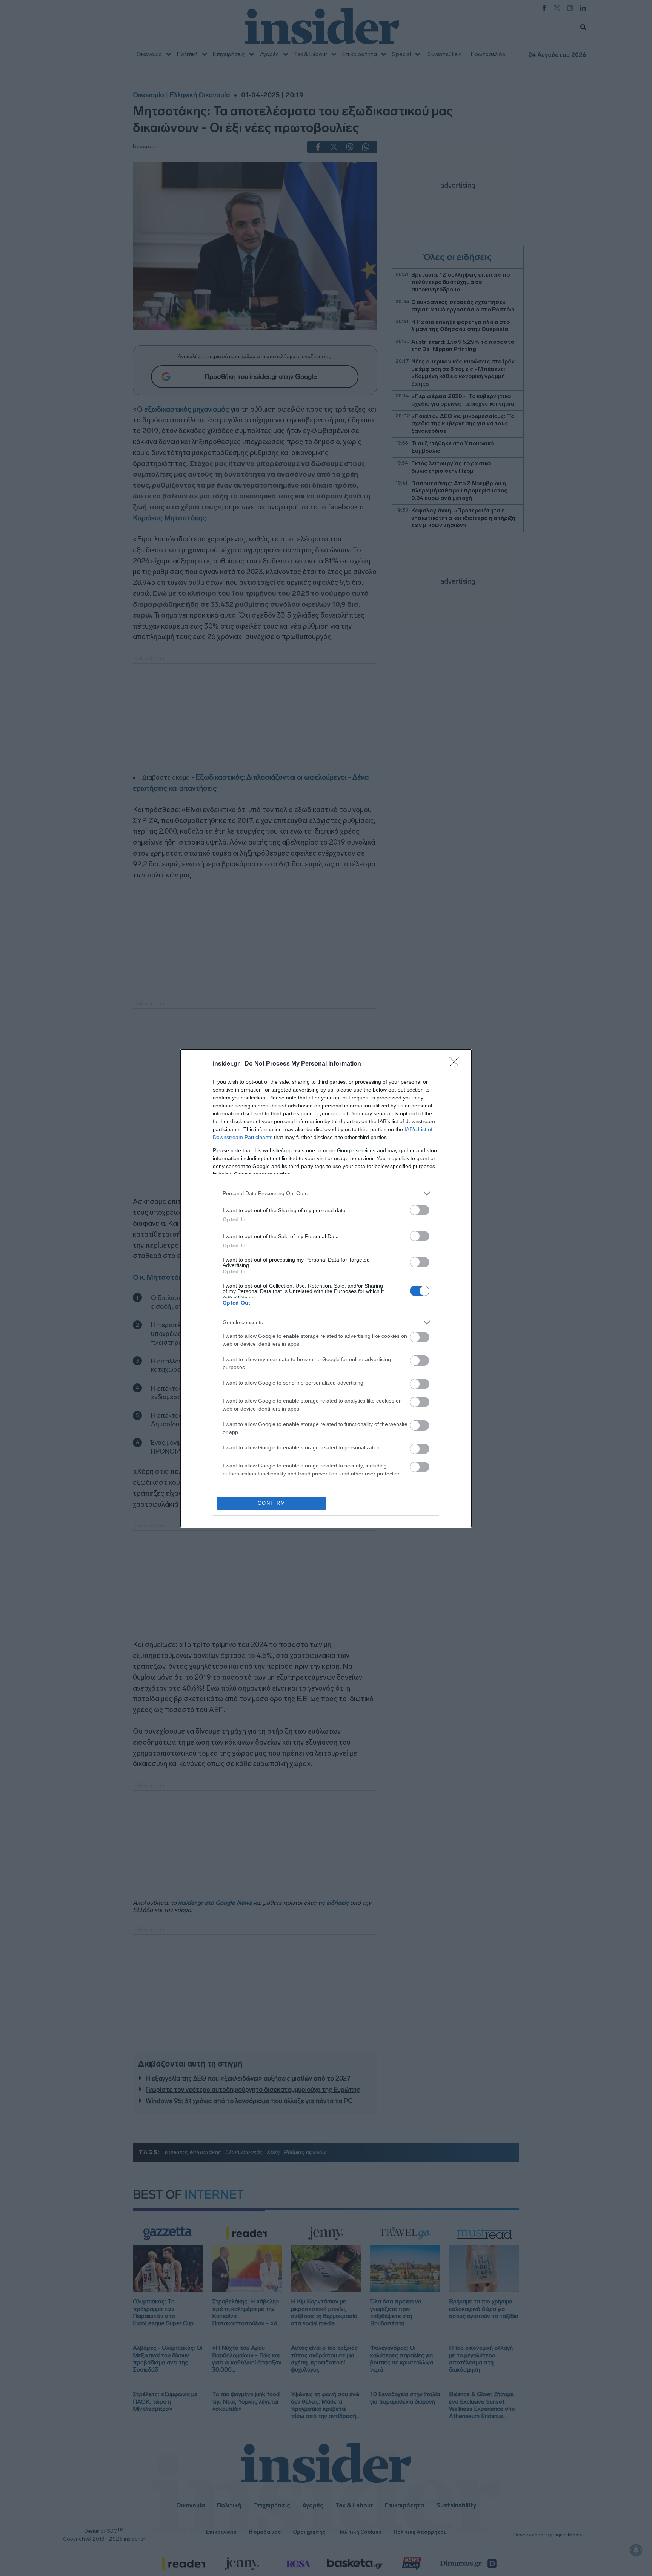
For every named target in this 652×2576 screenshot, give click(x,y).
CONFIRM (272, 1503)
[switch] (420, 1210)
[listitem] (326, 1194)
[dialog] (326, 1288)
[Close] (457, 1064)
